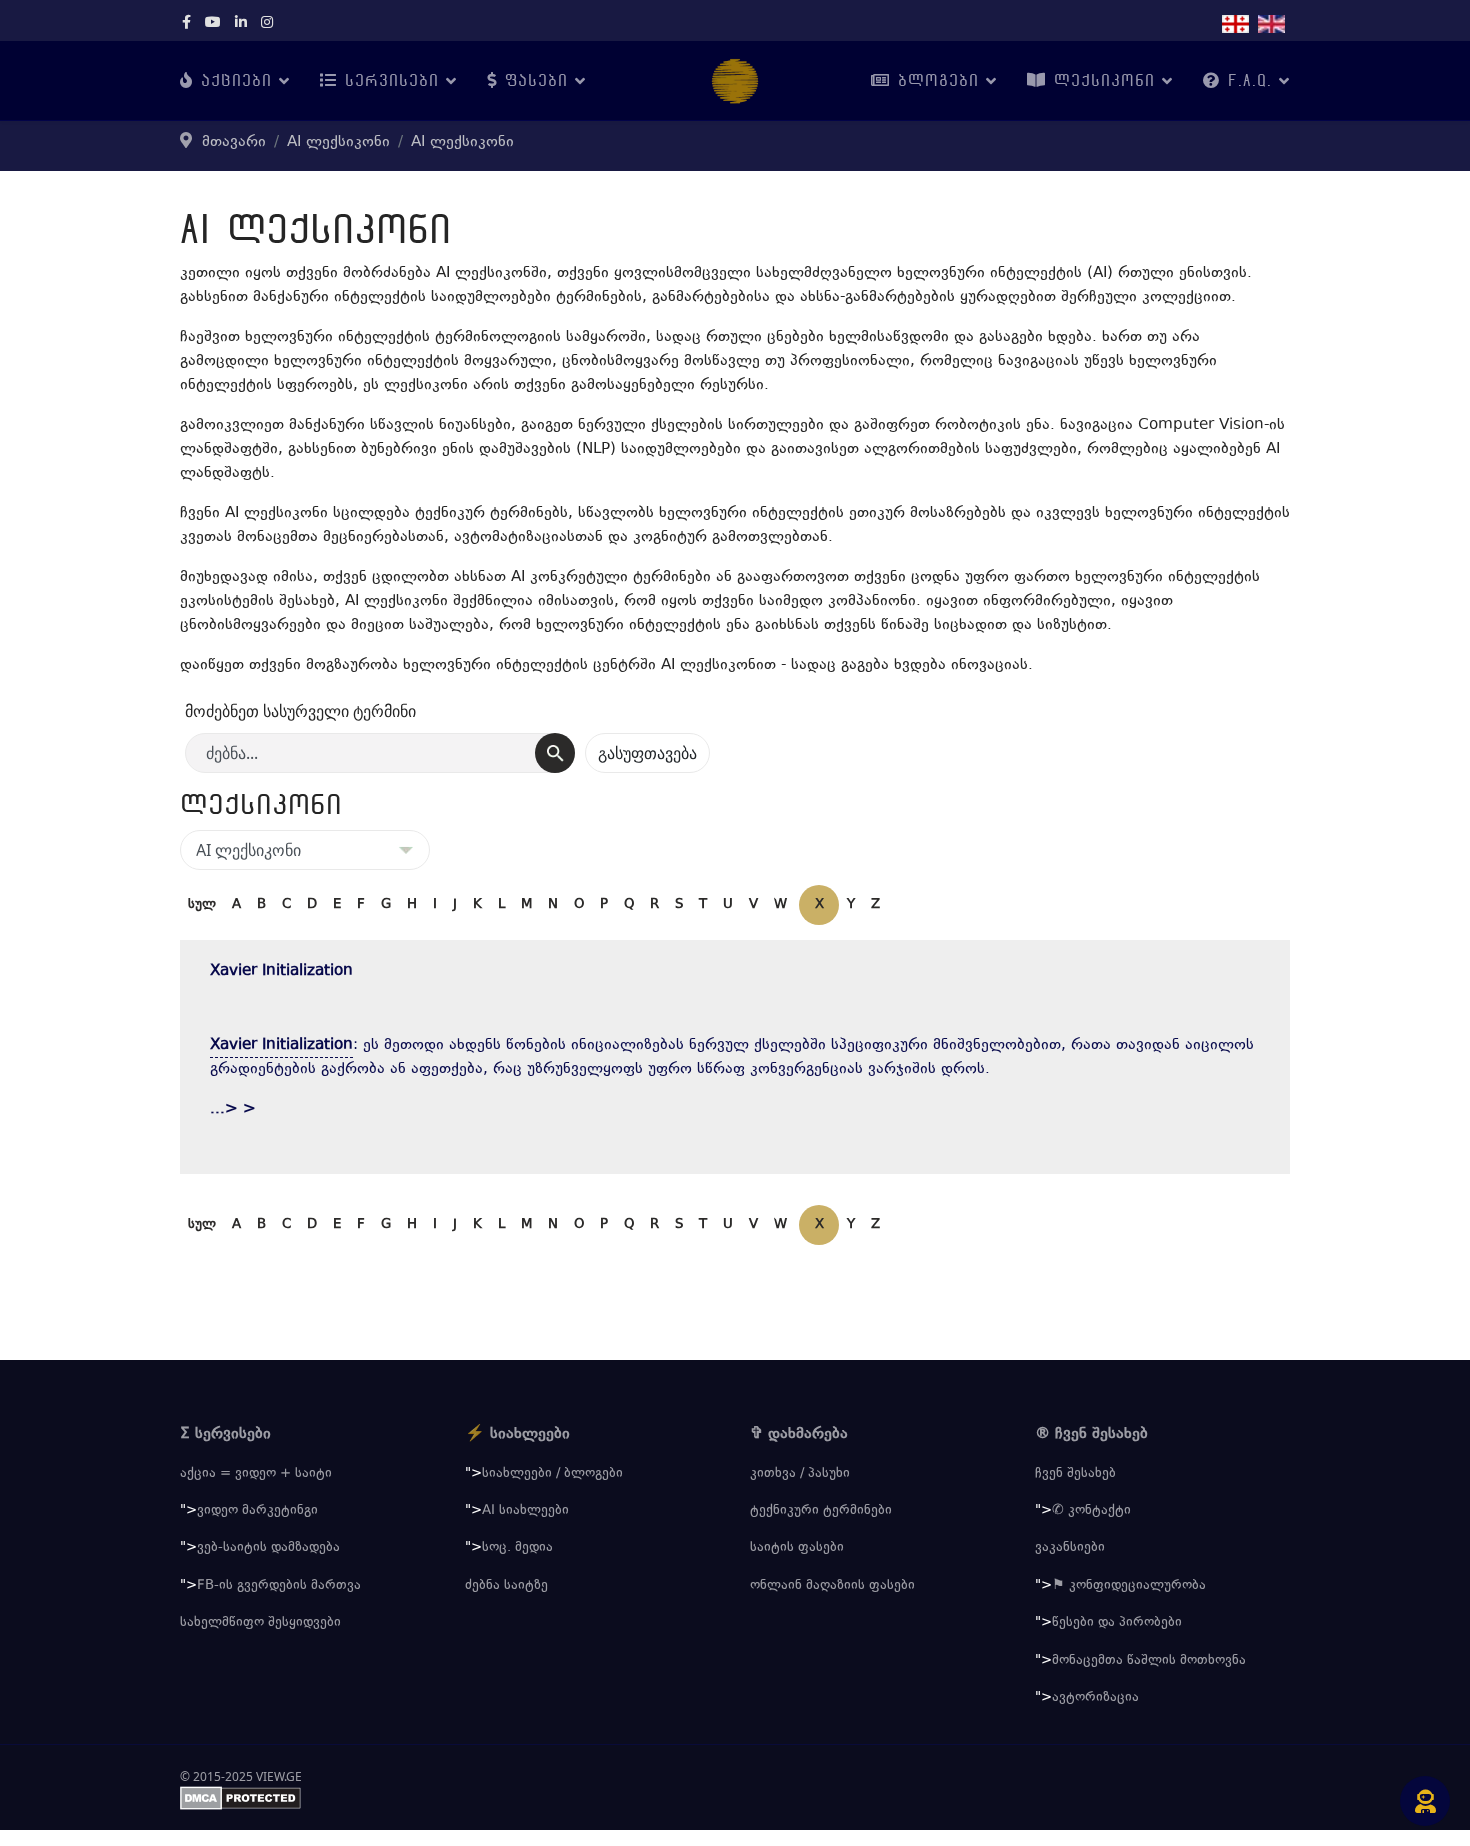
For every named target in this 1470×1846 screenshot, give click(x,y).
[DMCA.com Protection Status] (735, 1798)
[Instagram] (267, 24)
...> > (233, 1109)
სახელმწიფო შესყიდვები (260, 1623)
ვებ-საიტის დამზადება (268, 1548)
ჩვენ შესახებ (1075, 1474)
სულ (202, 905)
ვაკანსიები (1070, 1548)
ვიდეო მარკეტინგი (257, 1511)
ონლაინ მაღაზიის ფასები (832, 1586)
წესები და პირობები (1117, 1623)
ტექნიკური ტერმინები (821, 1511)
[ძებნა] (555, 753)
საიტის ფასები (797, 1548)
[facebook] (186, 24)
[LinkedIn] (241, 24)
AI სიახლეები (525, 1511)
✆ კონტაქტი (1091, 1511)
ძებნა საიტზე (506, 1586)
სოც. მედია (517, 1548)
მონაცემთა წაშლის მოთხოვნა (1149, 1661)
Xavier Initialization (281, 971)
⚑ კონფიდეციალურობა (1129, 1586)
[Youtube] (213, 24)
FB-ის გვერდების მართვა (279, 1586)
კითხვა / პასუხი (800, 1474)
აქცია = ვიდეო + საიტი (256, 1474)
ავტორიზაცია (1095, 1698)
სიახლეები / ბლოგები (552, 1474)
